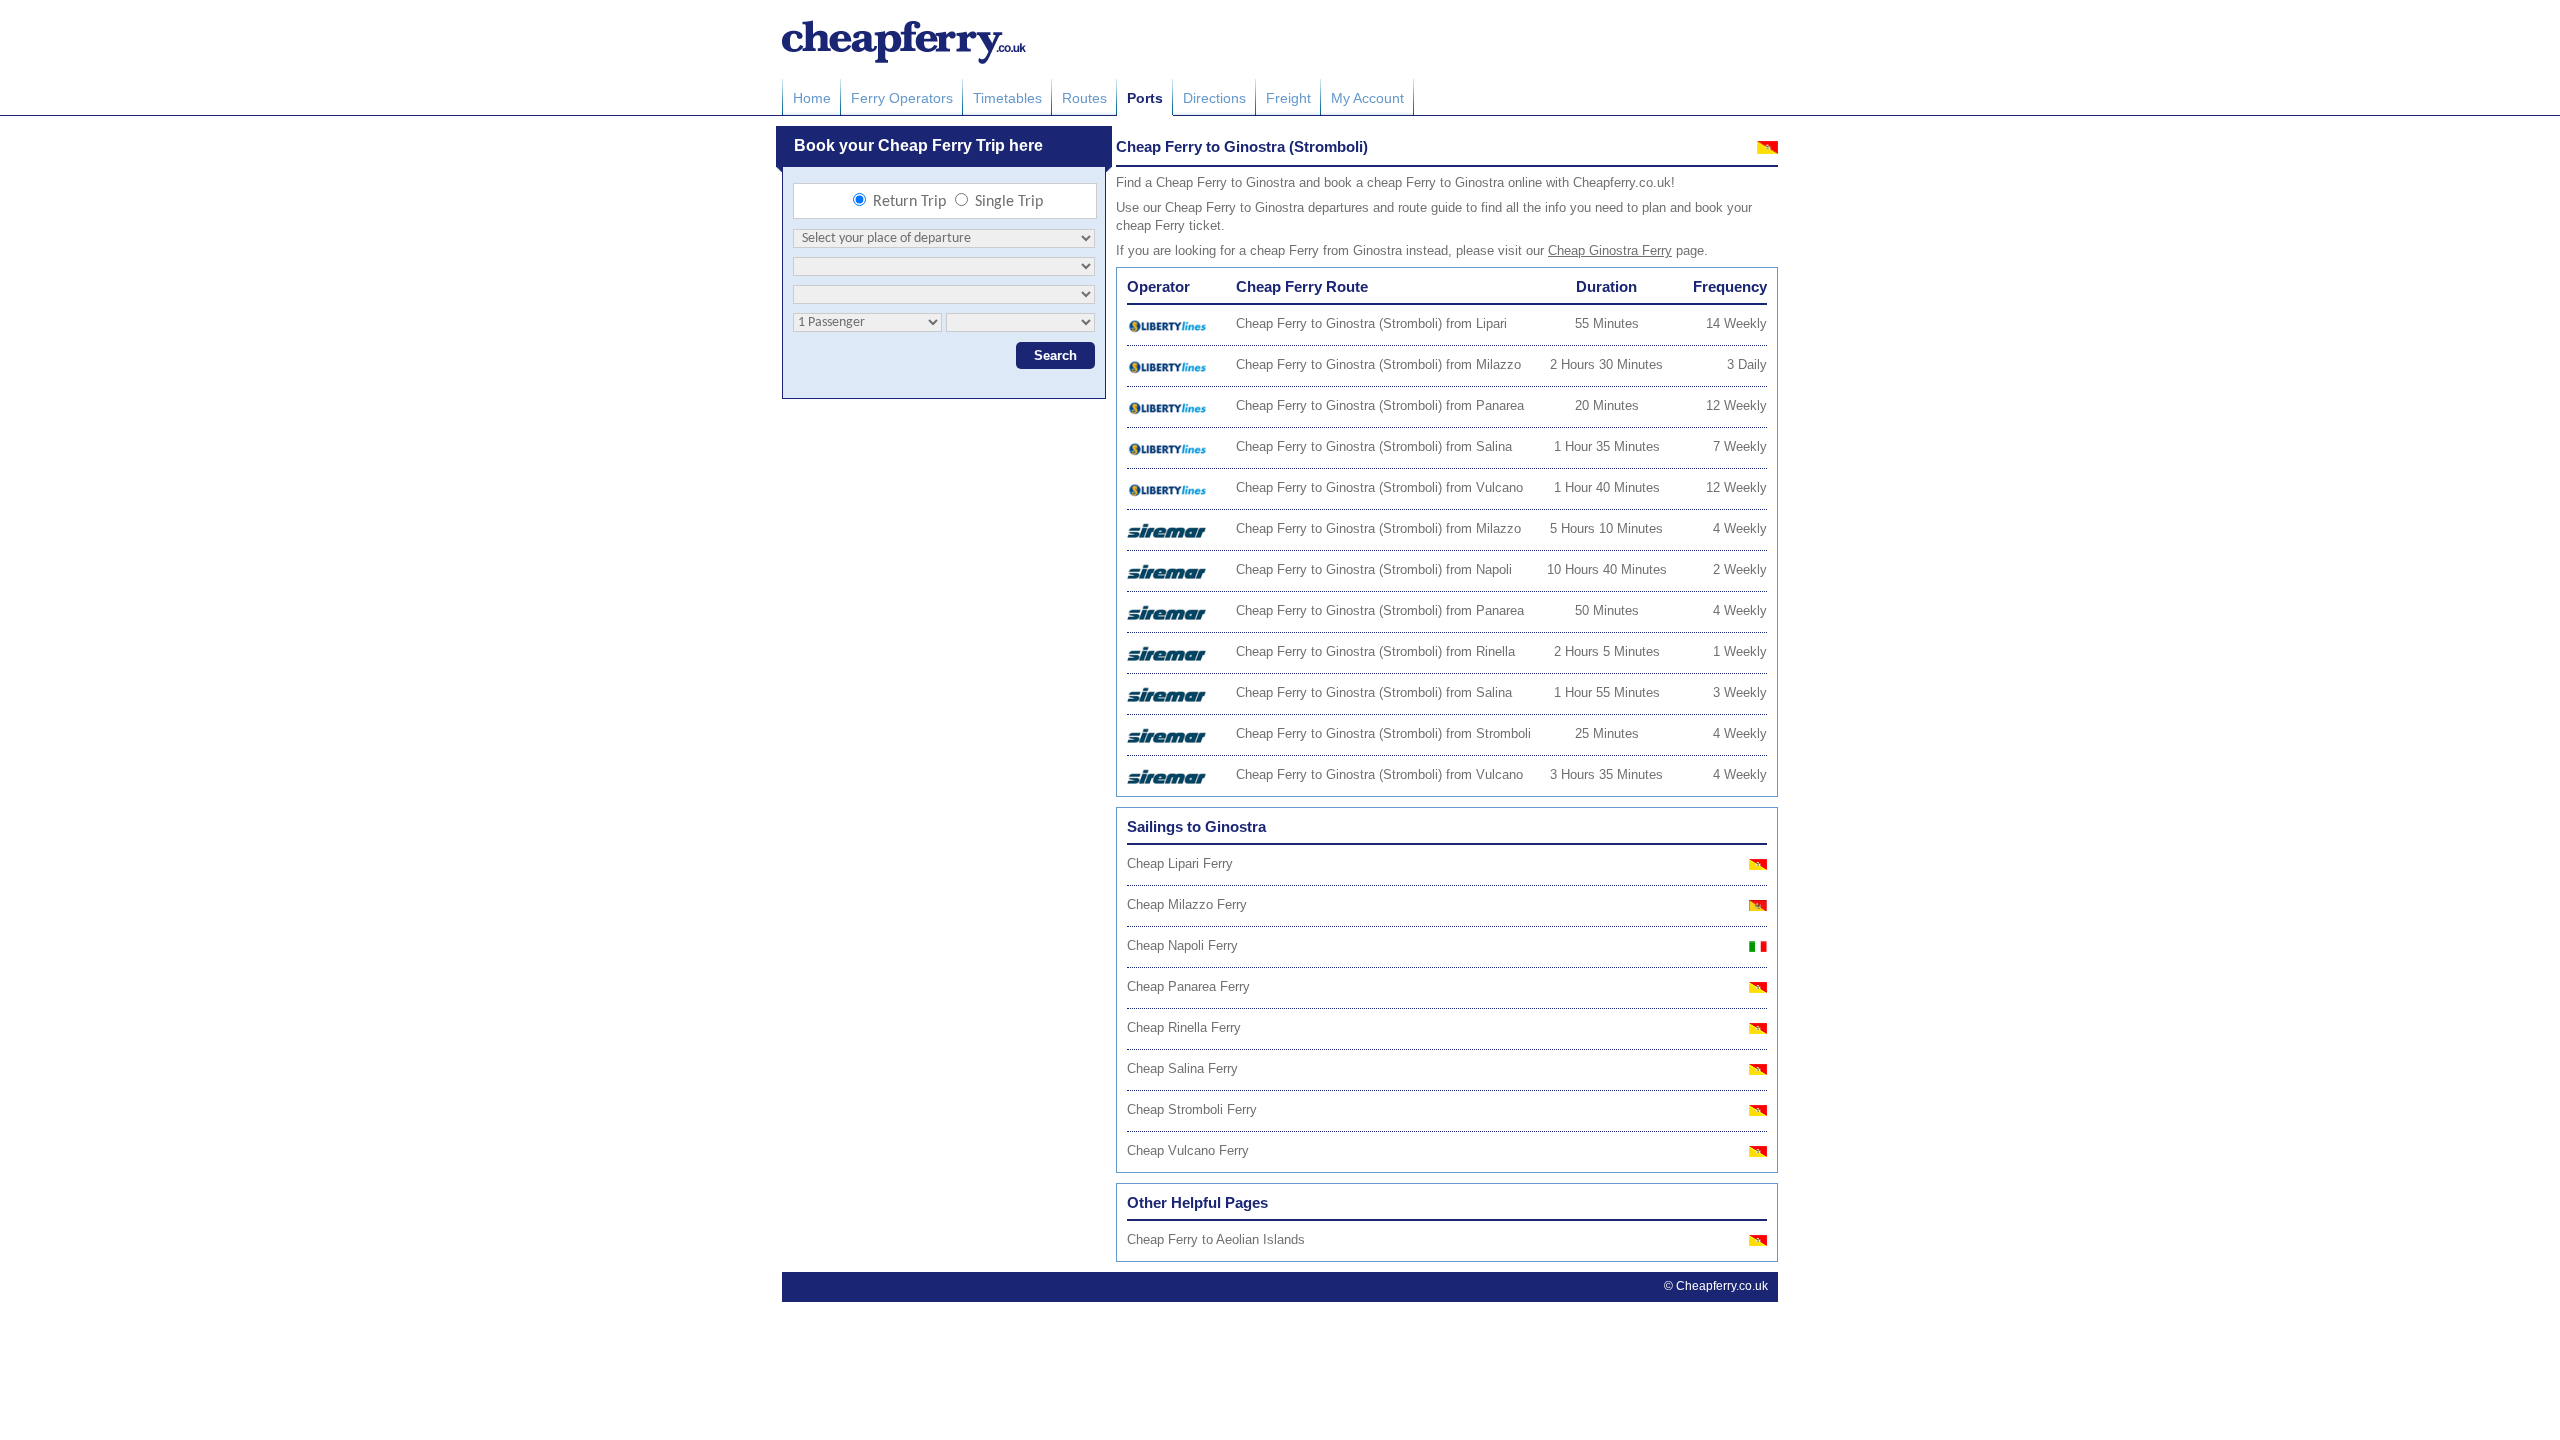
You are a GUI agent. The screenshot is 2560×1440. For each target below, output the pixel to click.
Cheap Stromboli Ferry (1192, 1109)
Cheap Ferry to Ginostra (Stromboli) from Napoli (1374, 569)
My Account (1367, 98)
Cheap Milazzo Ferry (1187, 904)
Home (812, 98)
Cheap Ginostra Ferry (1610, 250)
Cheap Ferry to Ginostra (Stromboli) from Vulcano (1379, 487)
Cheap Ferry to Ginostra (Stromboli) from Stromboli (1383, 733)
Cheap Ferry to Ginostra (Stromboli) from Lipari (1371, 323)
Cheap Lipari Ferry (1180, 863)
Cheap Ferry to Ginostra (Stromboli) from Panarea (1380, 405)
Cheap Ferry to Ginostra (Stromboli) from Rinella (1375, 651)
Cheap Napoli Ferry (1182, 945)
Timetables (1007, 98)
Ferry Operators (902, 98)
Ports (1145, 98)
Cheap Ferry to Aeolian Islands (1216, 1239)
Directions (1214, 98)
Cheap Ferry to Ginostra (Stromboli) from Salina (1374, 446)
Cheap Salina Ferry (1182, 1068)
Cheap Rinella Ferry (1184, 1027)
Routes (1084, 98)
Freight (1288, 98)
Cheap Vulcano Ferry (1188, 1150)
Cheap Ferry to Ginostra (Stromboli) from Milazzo (1378, 364)
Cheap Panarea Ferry (1188, 986)
